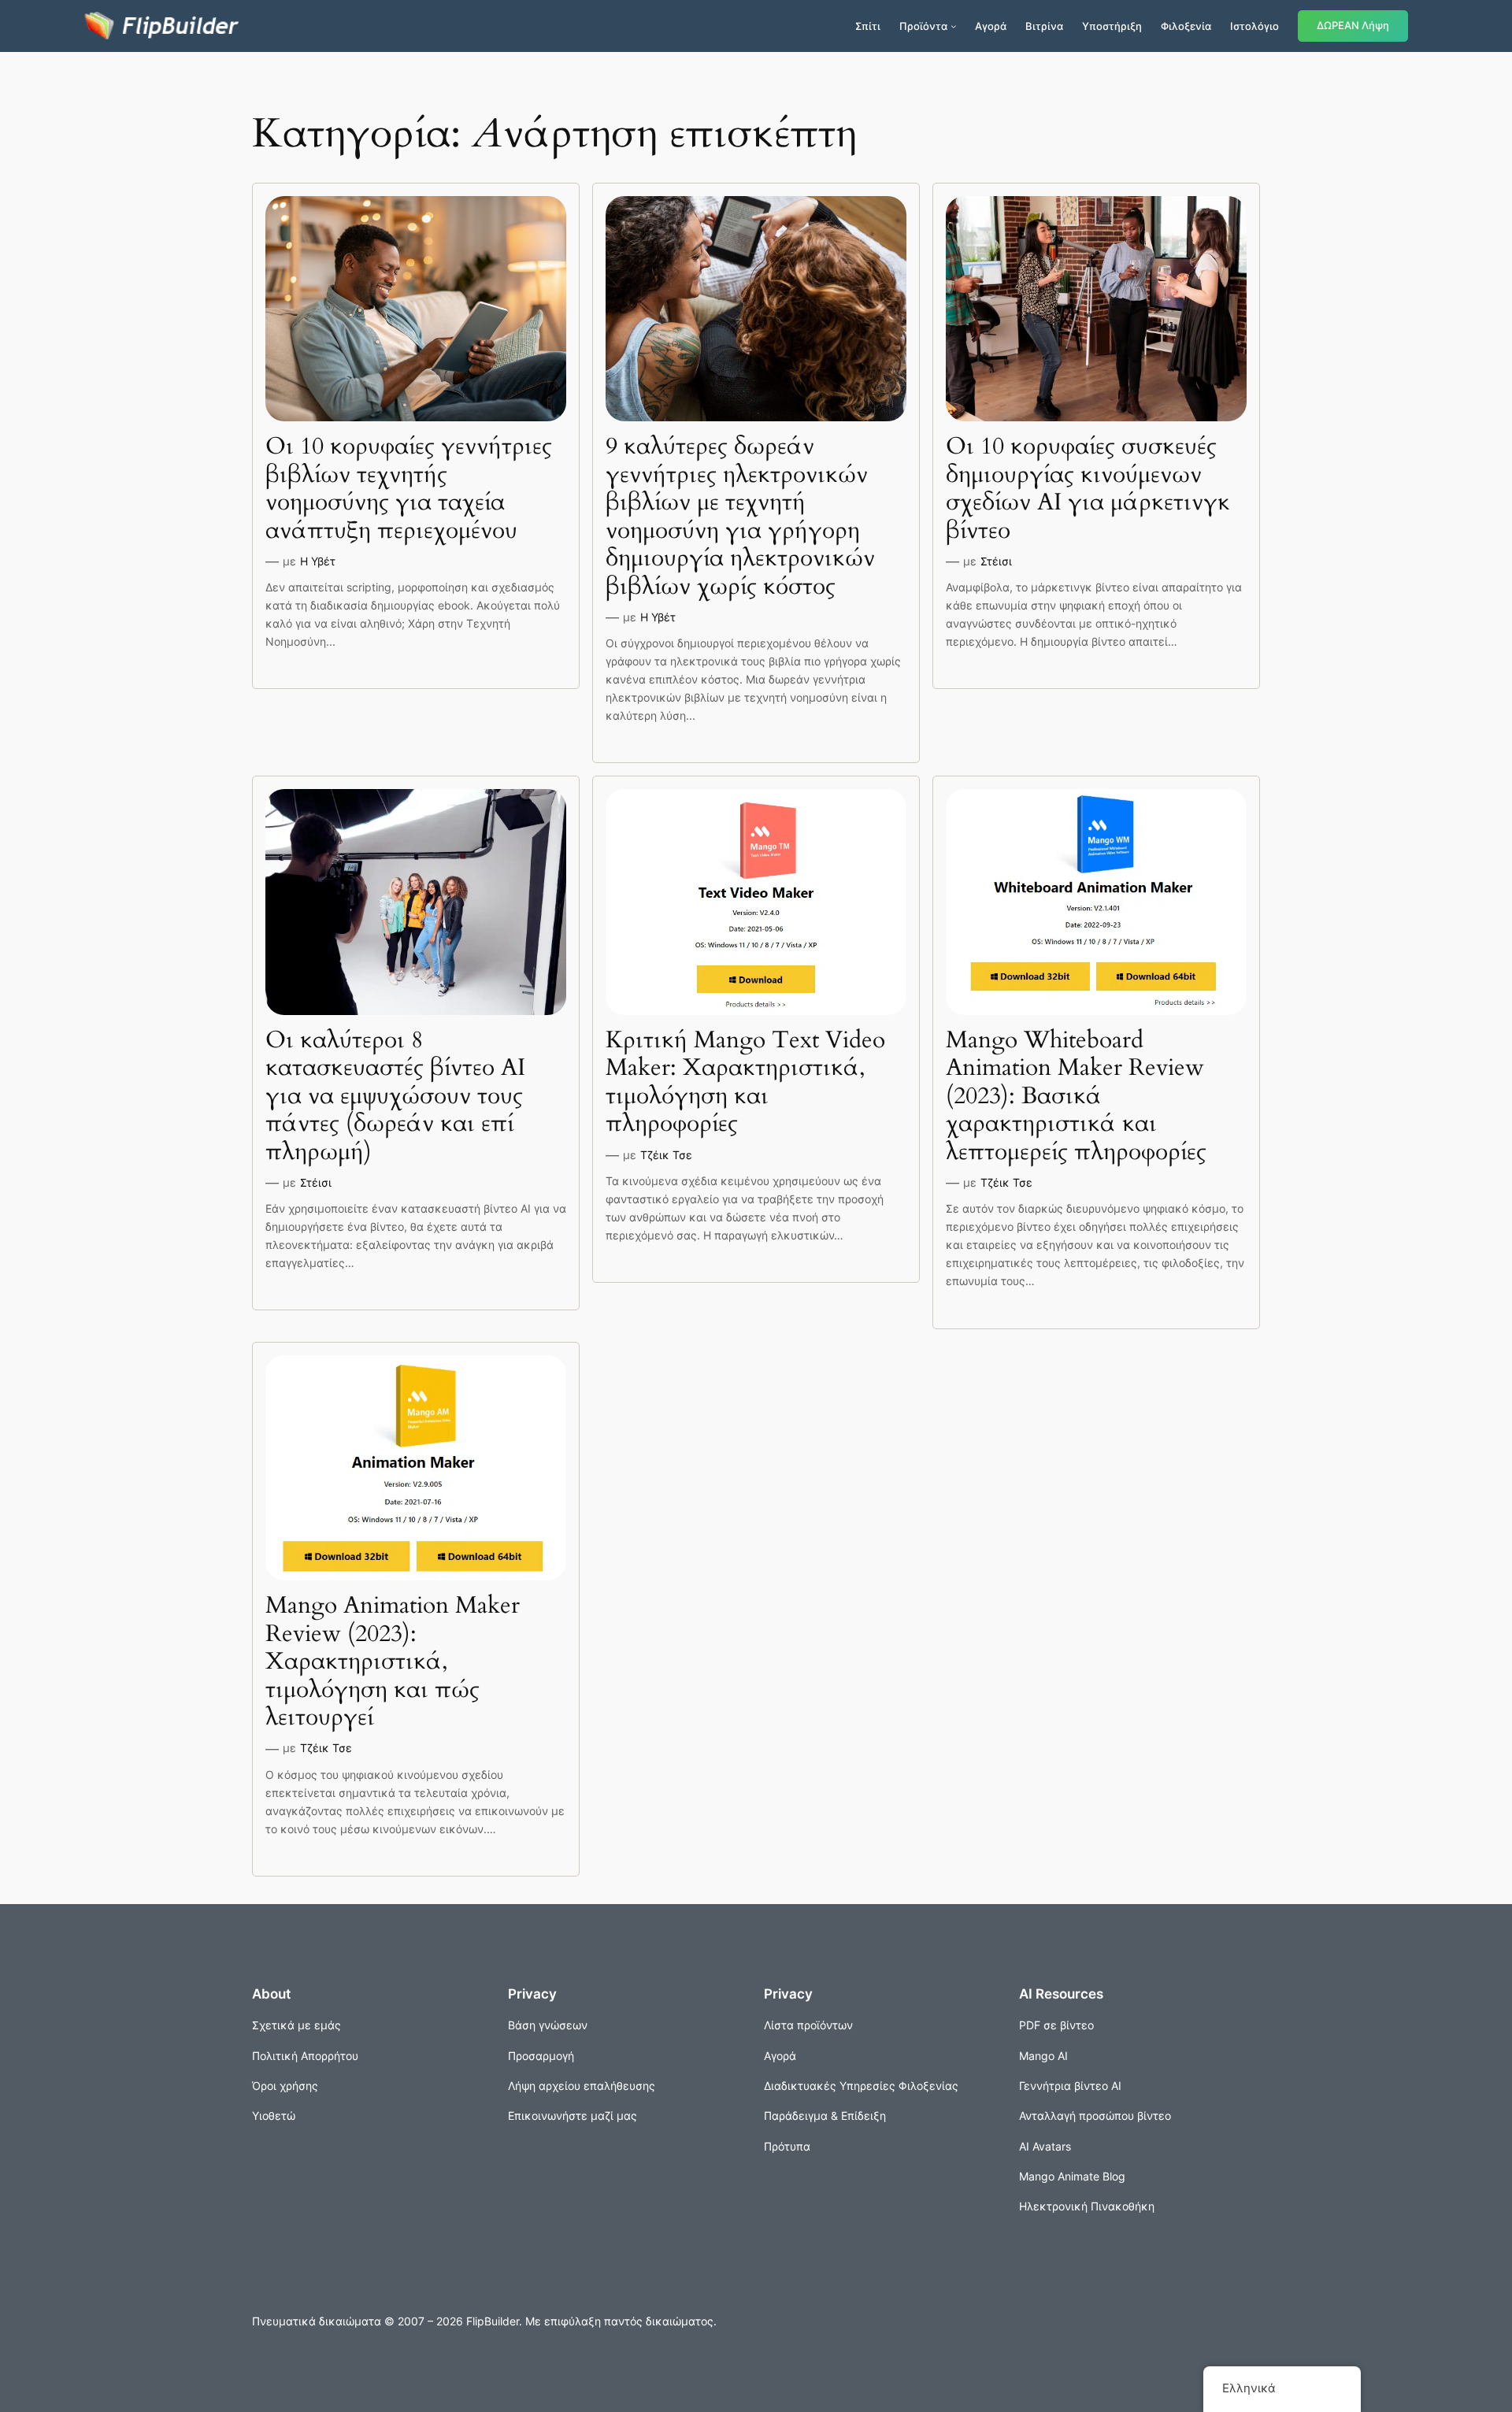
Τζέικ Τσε (666, 1155)
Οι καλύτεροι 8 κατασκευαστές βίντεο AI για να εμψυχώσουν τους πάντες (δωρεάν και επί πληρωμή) (395, 1097)
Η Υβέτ (318, 561)
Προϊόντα (923, 26)
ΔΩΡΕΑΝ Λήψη (1353, 26)
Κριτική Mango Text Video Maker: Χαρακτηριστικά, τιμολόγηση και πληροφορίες (745, 1083)
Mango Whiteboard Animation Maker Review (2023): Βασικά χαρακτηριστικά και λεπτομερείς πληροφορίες (1076, 1097)
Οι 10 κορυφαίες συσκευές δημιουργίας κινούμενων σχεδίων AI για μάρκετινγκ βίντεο (1088, 489)
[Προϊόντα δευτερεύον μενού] (954, 26)
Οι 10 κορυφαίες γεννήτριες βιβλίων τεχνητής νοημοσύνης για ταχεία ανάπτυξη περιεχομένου (409, 489)
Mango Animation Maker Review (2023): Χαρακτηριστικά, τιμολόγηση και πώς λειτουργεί (393, 1662)
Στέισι (996, 561)
